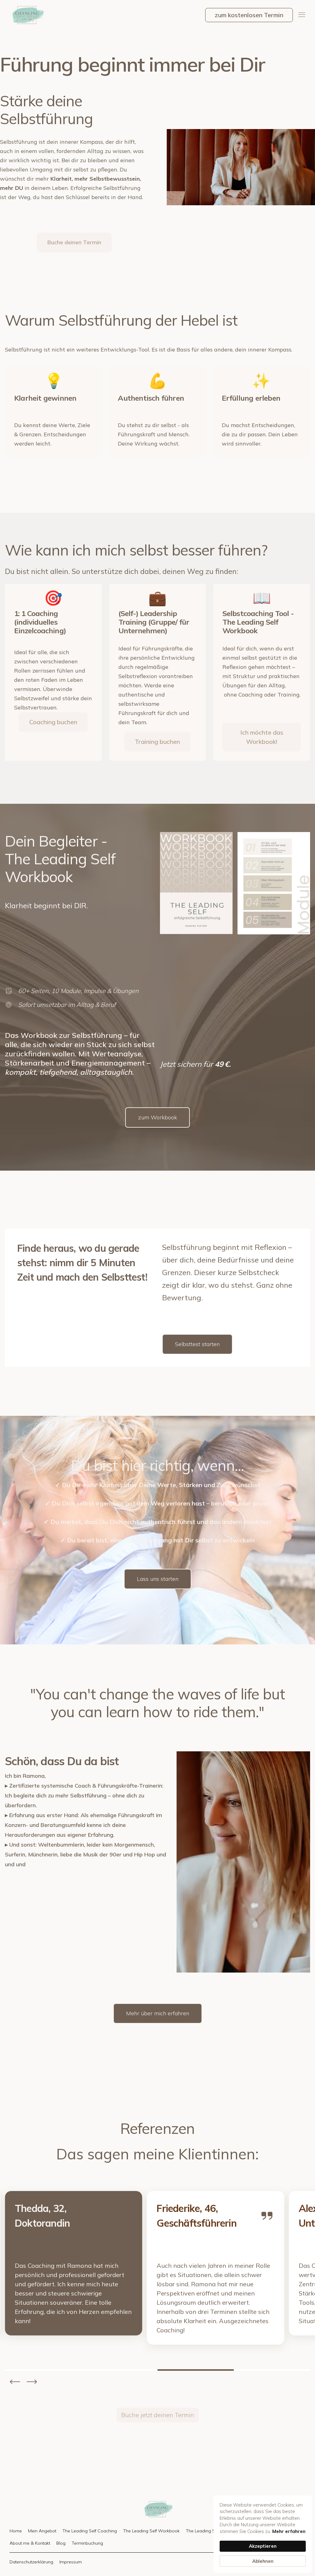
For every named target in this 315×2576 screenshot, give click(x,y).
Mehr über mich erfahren (158, 2013)
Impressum (71, 2562)
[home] (27, 15)
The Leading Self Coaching (90, 2531)
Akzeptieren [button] (263, 2546)
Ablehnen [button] (263, 2561)
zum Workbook (157, 1117)
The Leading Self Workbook (151, 2531)
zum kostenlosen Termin (249, 15)
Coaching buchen (53, 722)
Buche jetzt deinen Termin (158, 2415)
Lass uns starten (158, 1579)
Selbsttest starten (197, 1344)
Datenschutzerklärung (31, 2562)
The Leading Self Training (211, 2531)
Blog (61, 2543)
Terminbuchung (87, 2543)
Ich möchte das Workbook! (262, 737)
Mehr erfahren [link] (289, 2531)
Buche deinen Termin (74, 242)
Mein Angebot (42, 2531)
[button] (302, 15)
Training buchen (157, 742)
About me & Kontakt (30, 2543)
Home (16, 2531)
